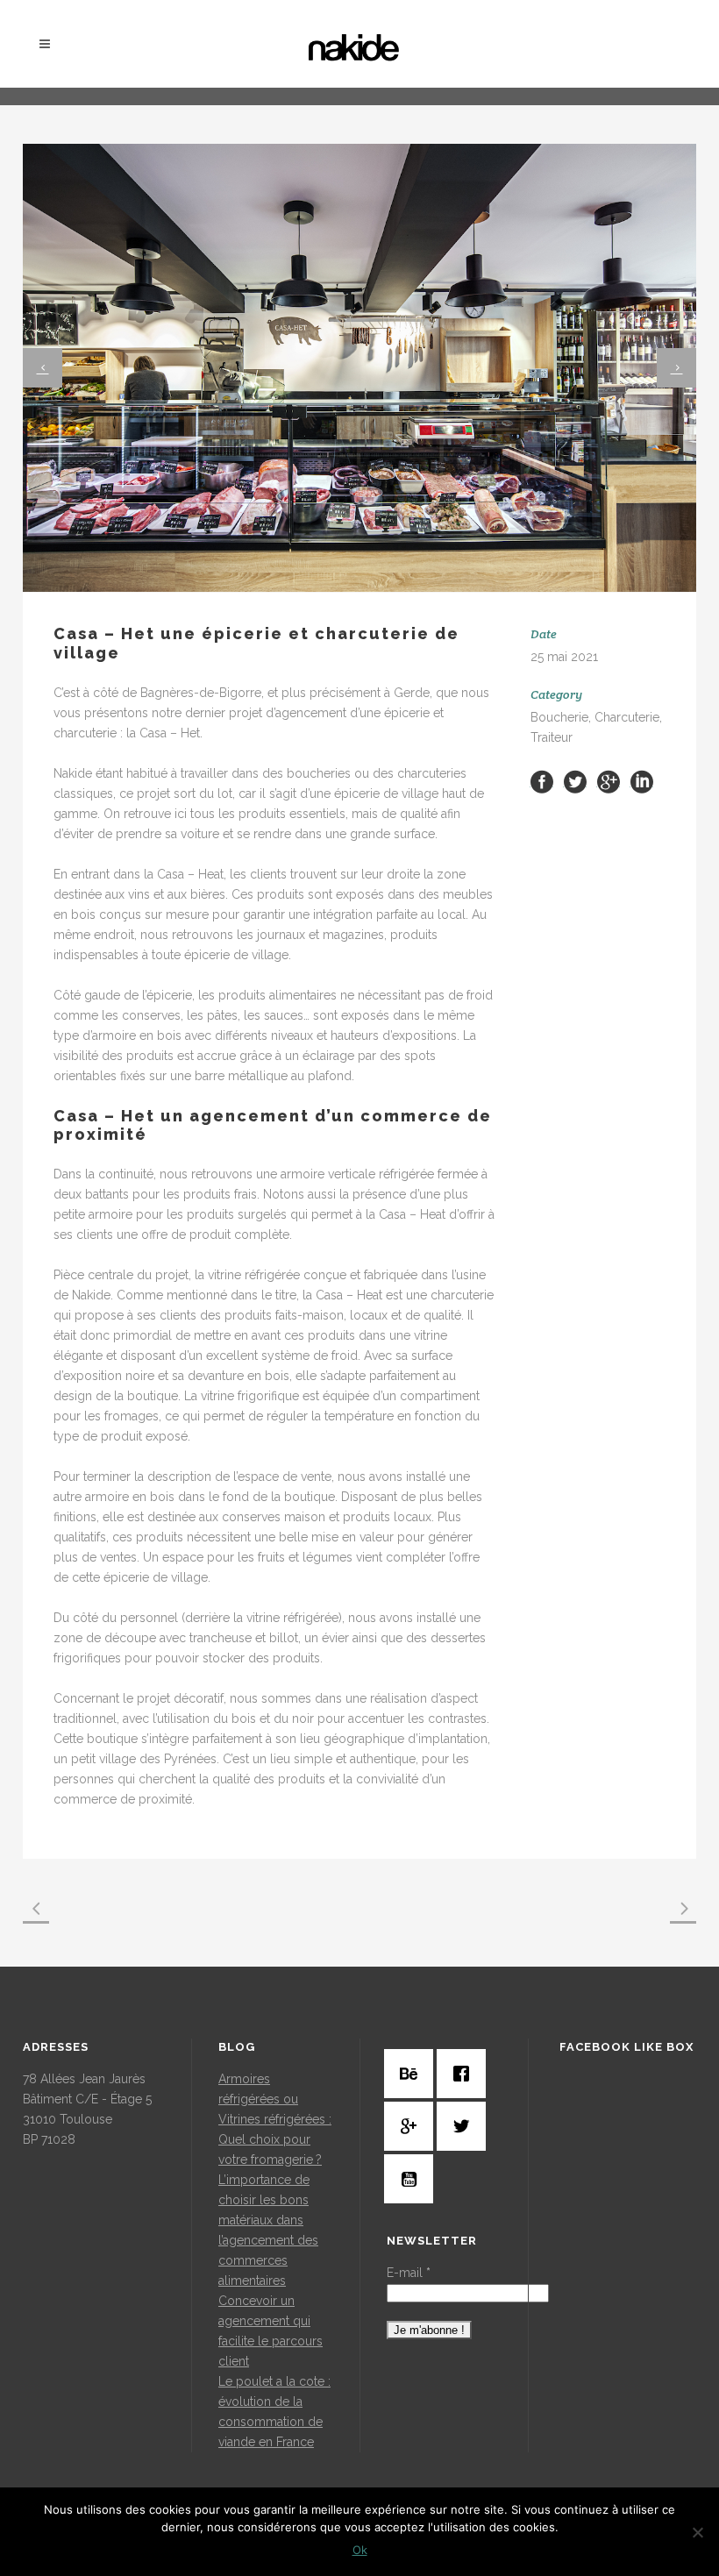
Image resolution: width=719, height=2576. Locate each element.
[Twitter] (466, 2126)
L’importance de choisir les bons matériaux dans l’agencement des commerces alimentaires (268, 2230)
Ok (360, 2550)
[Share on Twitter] (575, 781)
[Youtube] (413, 2179)
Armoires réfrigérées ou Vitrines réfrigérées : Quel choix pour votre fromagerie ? (275, 2119)
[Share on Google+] (609, 781)
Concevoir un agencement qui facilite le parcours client (271, 2331)
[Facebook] (466, 2074)
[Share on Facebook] (542, 781)
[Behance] (413, 2074)
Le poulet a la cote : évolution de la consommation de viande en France (274, 2412)
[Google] (413, 2126)
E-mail (409, 2273)
